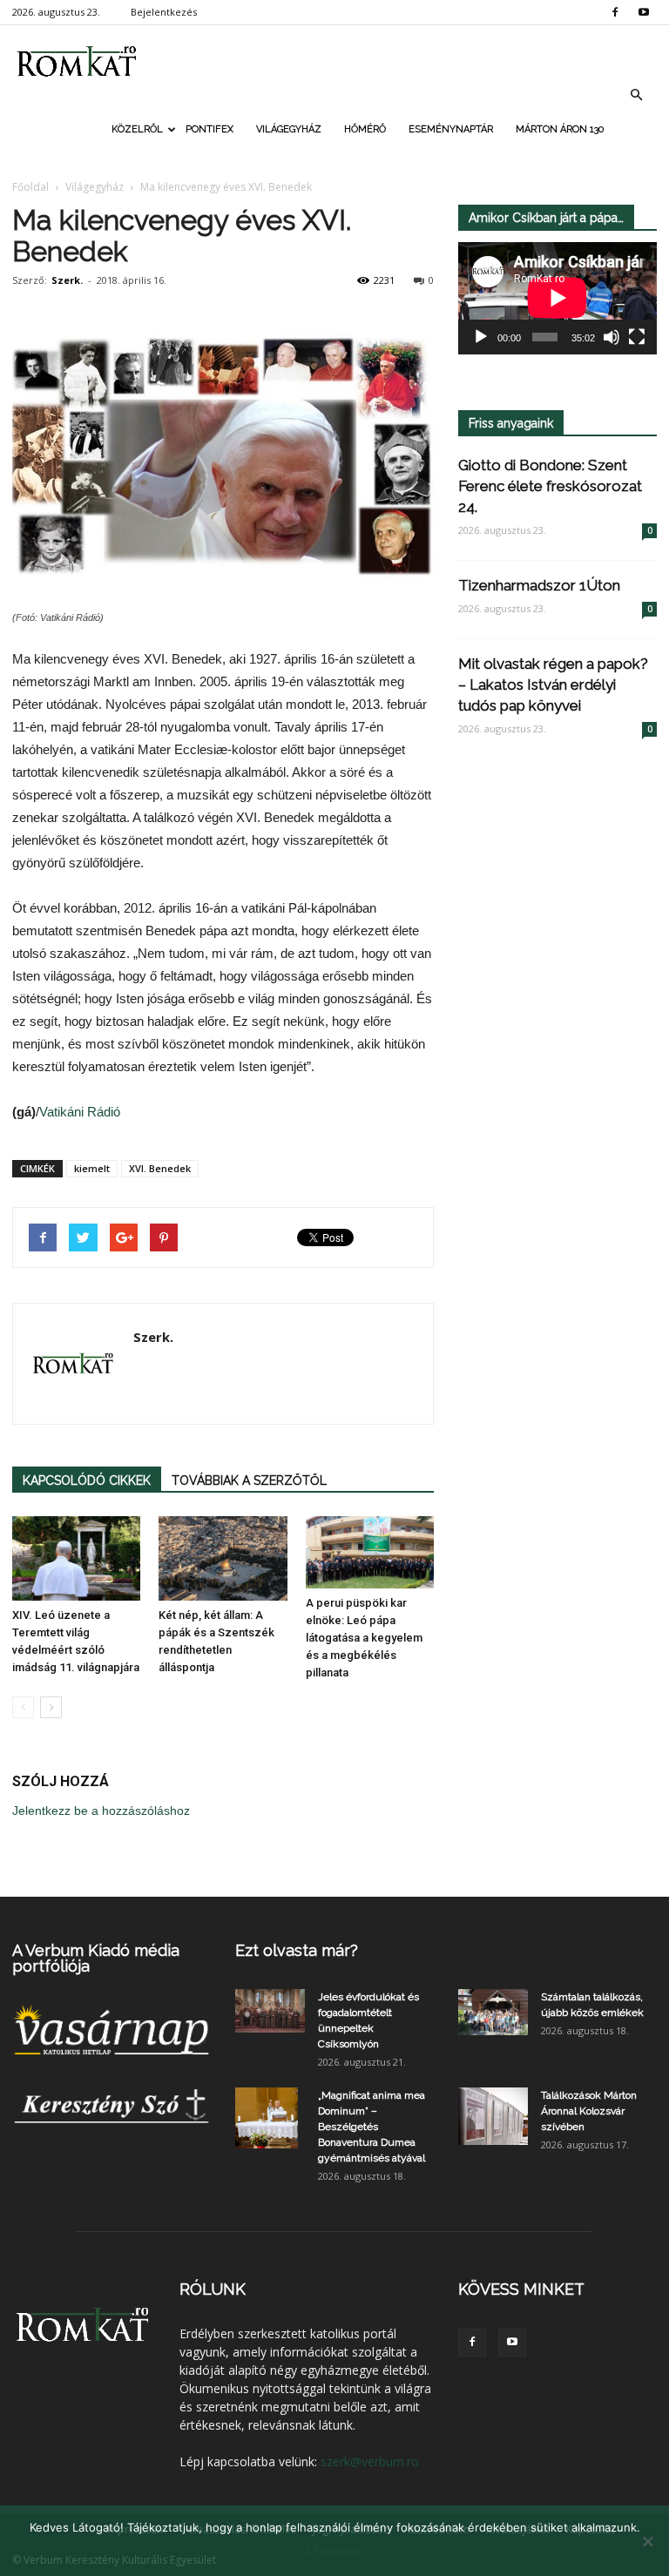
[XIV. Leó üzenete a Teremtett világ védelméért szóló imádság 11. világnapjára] (76, 1558)
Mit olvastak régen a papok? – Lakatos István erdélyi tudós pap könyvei (553, 684)
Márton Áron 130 (560, 129)
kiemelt (92, 1168)
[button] (636, 95)
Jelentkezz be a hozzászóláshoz (101, 1811)
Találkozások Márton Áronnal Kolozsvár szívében (589, 2111)
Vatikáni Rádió (80, 1112)
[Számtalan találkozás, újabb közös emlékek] (493, 2012)
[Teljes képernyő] (637, 337)
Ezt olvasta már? (297, 1950)
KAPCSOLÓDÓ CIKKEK (87, 1480)
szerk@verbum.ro (370, 2461)
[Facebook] (615, 12)
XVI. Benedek (160, 1168)
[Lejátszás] (481, 337)
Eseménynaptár (451, 129)
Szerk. (67, 280)
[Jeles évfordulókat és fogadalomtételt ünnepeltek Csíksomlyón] (270, 2011)
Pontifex (209, 129)
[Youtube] (644, 12)
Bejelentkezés (164, 12)
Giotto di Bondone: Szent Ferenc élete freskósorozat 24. (550, 486)
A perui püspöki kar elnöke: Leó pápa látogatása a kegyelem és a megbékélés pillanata (364, 1638)
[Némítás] (612, 337)
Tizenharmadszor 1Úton (539, 585)
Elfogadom (334, 2550)
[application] (557, 298)
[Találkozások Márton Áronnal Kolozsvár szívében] (493, 2116)
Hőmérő (365, 129)
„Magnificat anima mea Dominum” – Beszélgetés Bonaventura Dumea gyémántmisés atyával (372, 2127)
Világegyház (289, 129)
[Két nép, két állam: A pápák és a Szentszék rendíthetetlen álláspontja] (223, 1558)
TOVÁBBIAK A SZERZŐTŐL (249, 1480)
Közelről (137, 129)
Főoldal (30, 187)
